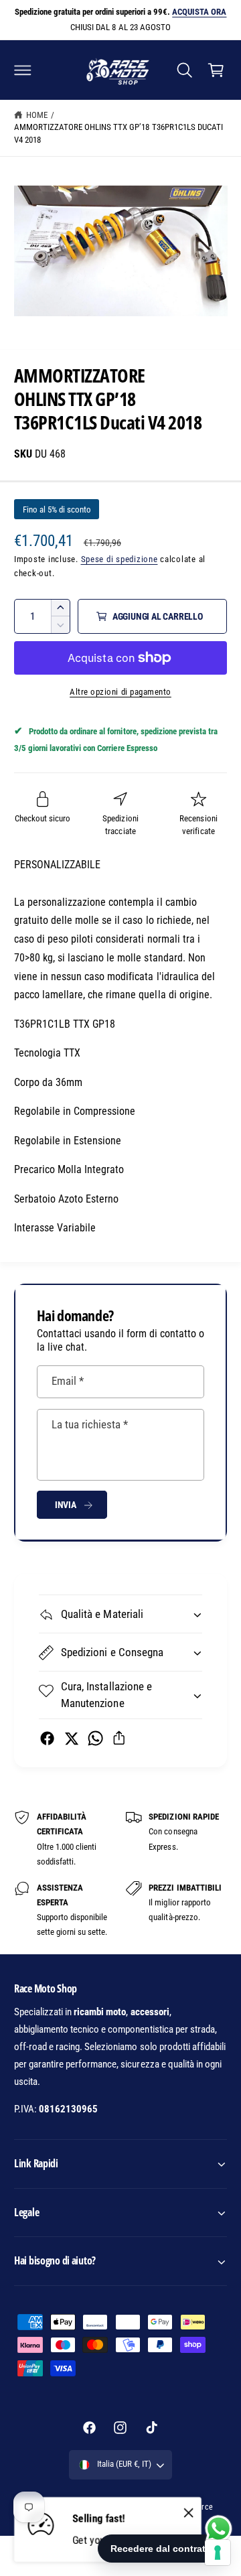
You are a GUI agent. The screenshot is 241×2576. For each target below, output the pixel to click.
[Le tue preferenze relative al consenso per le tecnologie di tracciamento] (218, 2553)
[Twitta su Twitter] (71, 1738)
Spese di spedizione (119, 559)
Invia (66, 1505)
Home (37, 115)
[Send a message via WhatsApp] (219, 2529)
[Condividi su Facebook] (47, 1738)
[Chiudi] (189, 2513)
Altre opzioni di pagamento (120, 692)
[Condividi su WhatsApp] (95, 1738)
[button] (23, 70)
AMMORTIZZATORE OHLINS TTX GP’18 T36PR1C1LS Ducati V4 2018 (118, 133)
